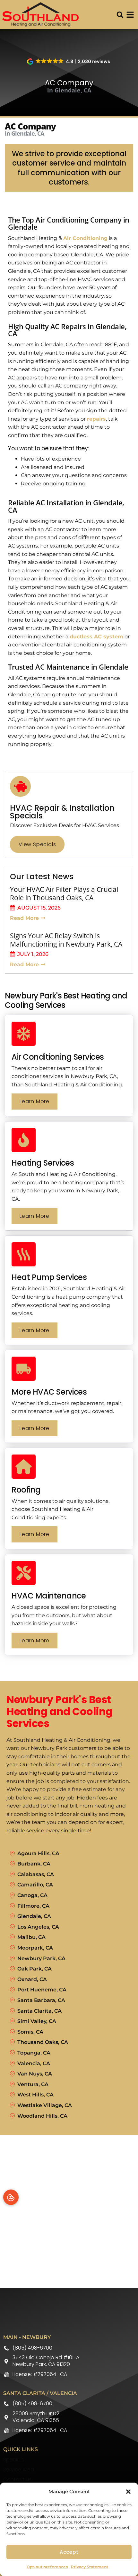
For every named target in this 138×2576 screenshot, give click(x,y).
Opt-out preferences (47, 2567)
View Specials (37, 844)
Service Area (19, 2470)
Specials (14, 2460)
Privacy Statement (90, 2567)
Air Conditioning (85, 238)
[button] (128, 2492)
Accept (69, 2552)
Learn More (34, 1101)
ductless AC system (96, 637)
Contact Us (17, 2480)
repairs (96, 419)
